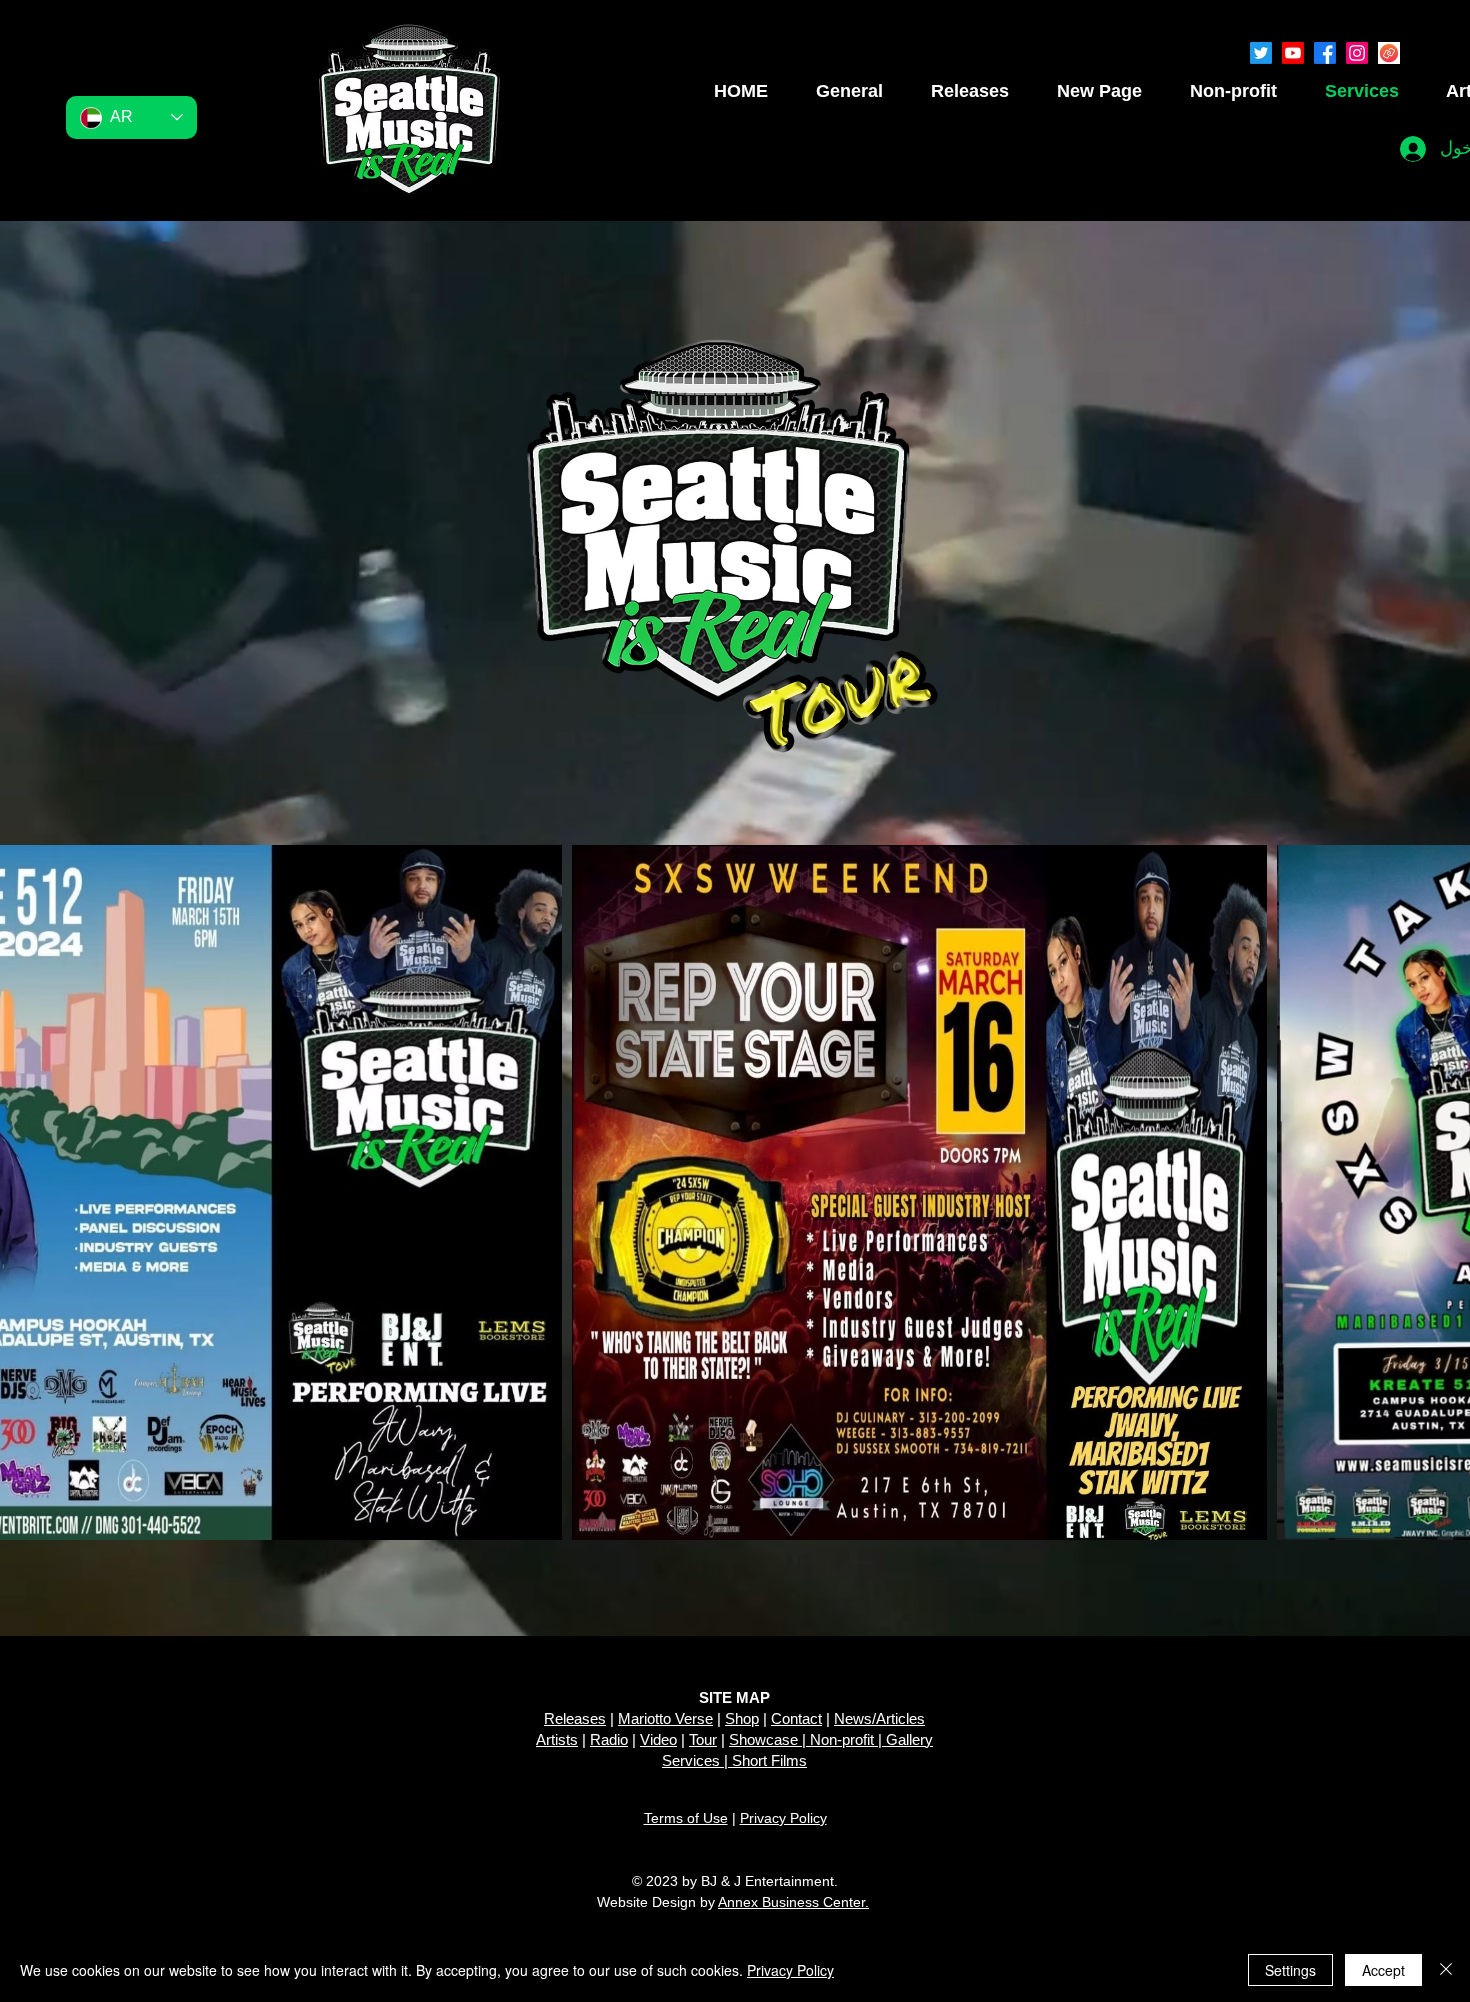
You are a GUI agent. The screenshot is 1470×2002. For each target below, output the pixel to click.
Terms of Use (686, 1818)
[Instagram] (1357, 53)
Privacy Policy (783, 1818)
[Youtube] (1293, 53)
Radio (609, 1739)
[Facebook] (1325, 53)
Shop (742, 1718)
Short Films (769, 1760)
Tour (703, 1739)
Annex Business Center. (793, 1902)
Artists (557, 1739)
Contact (796, 1718)
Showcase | (769, 1739)
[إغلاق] (1446, 1970)
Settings (1290, 1970)
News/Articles (879, 1718)
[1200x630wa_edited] (1389, 53)
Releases (575, 1718)
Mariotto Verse (665, 1718)
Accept (1383, 1970)
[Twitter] (1261, 53)
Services (691, 1760)
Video (658, 1739)
